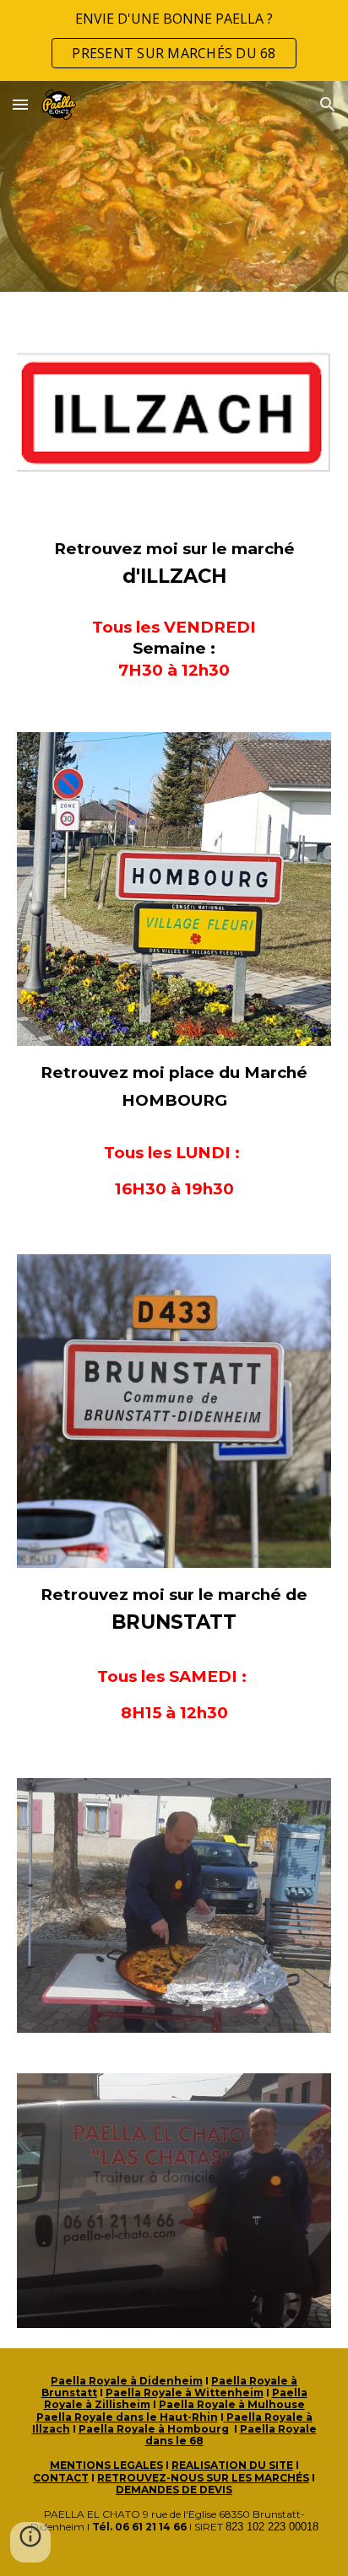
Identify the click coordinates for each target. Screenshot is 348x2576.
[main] (174, 563)
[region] (174, 40)
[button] (20, 104)
